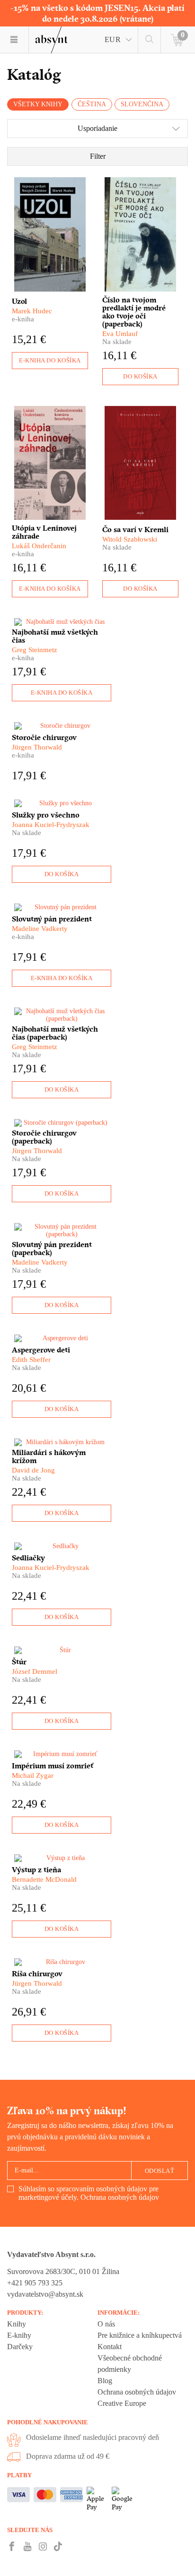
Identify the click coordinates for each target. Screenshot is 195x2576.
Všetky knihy (38, 104)
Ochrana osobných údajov (120, 2197)
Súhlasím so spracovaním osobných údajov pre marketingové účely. (89, 2193)
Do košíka (140, 376)
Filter (98, 156)
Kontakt (110, 2347)
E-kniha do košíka (50, 360)
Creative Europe (122, 2403)
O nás (106, 2324)
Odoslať (160, 2171)
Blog (105, 2381)
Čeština (92, 104)
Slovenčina (142, 104)
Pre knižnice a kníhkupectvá (140, 2335)
